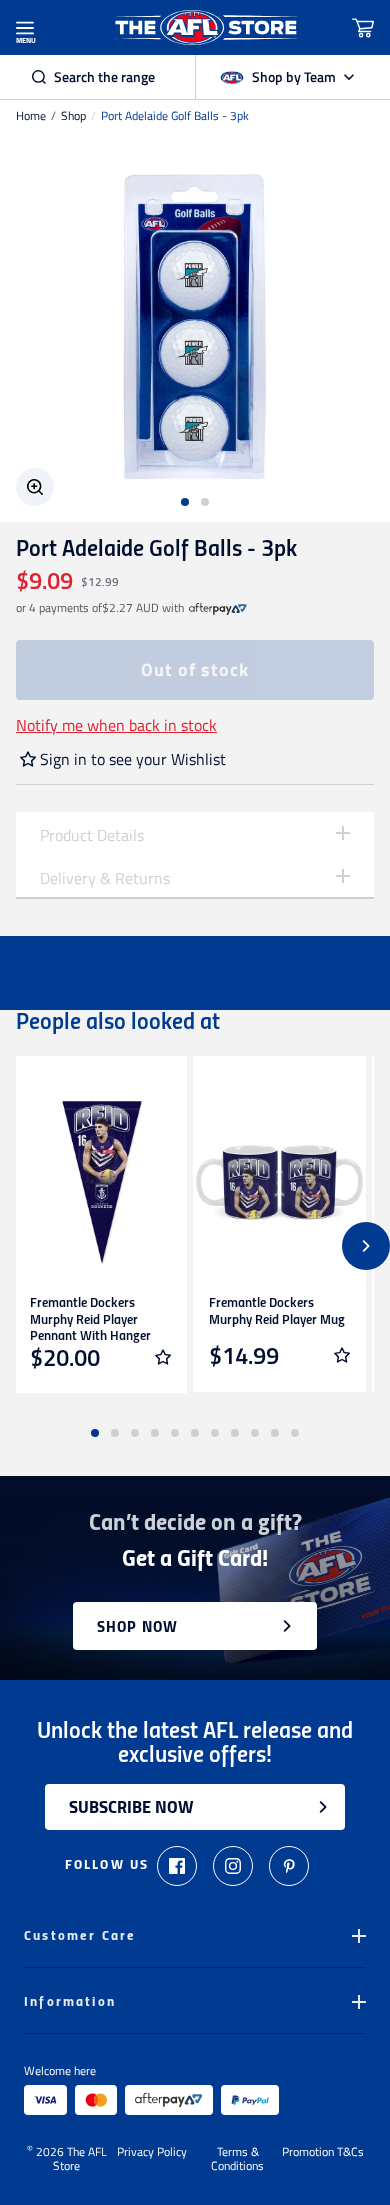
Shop (73, 116)
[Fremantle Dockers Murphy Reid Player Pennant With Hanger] (100, 1182)
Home (31, 116)
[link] (218, 608)
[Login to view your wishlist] (163, 1357)
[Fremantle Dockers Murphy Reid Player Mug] (279, 1182)
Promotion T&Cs (323, 2153)
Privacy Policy (152, 2153)
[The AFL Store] (207, 27)
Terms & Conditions (237, 2159)
